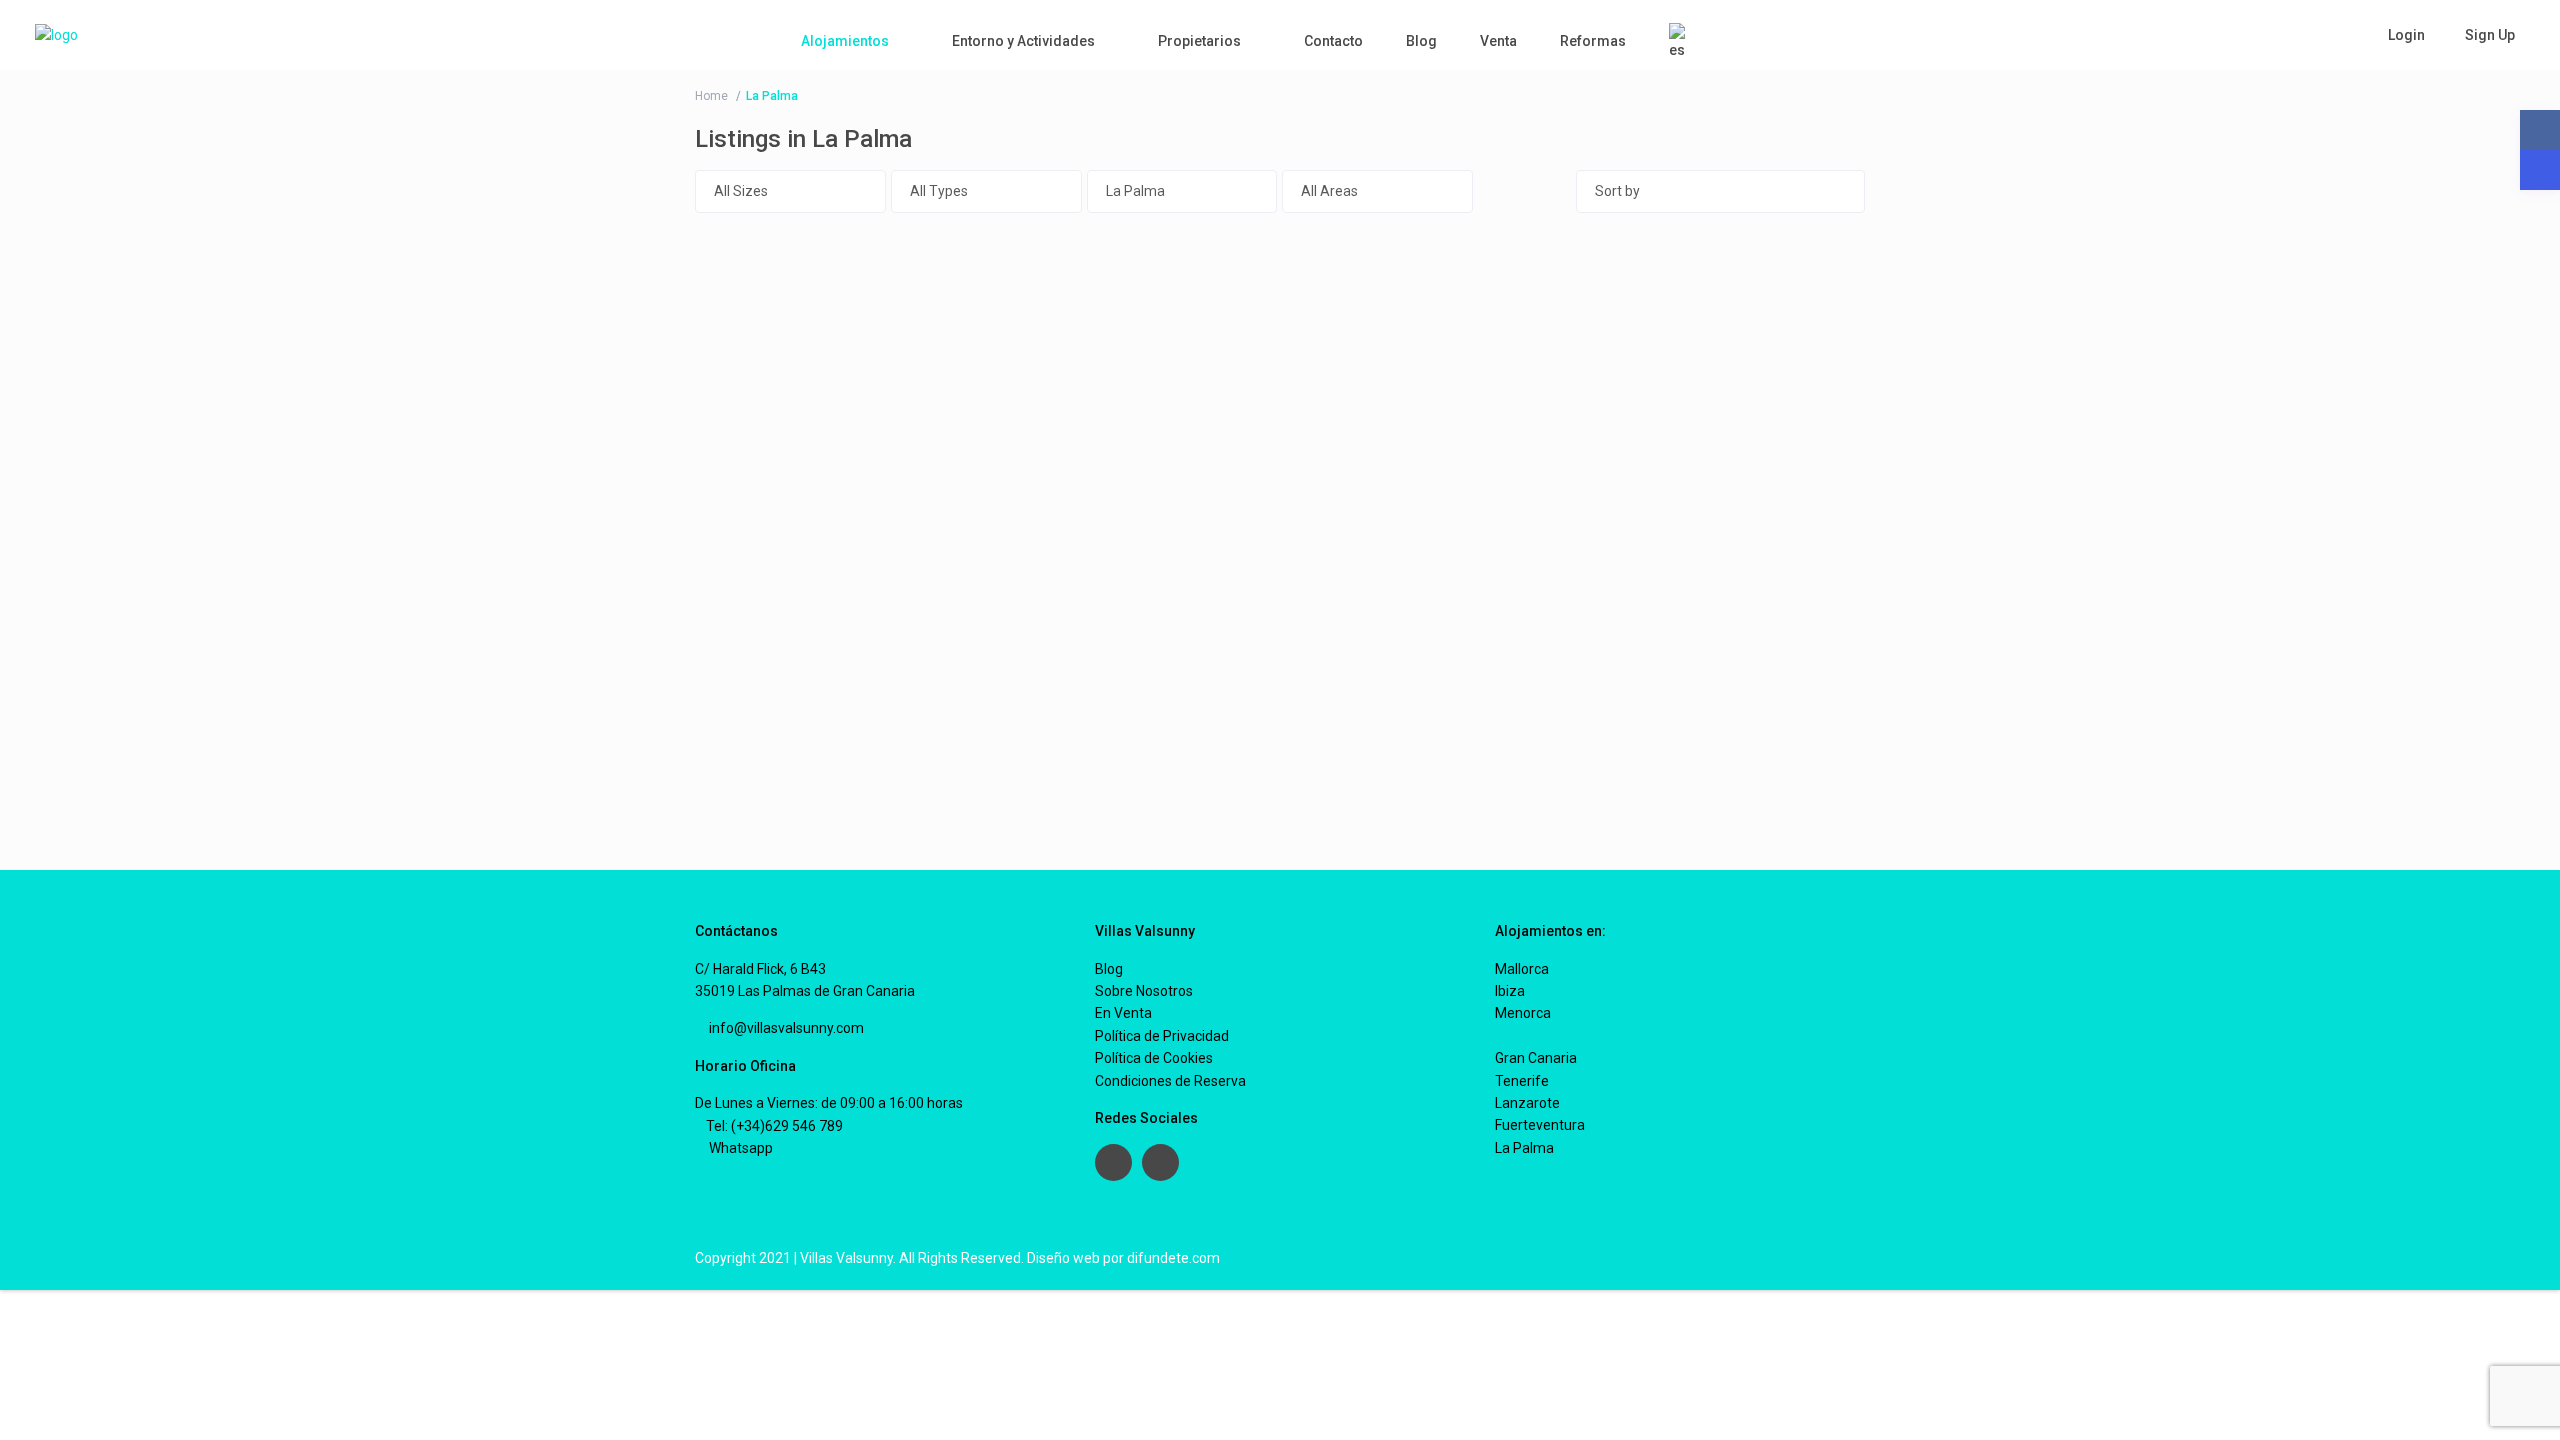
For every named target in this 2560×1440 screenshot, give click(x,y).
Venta (1498, 41)
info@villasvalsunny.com (785, 1028)
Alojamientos (845, 41)
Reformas (1593, 41)
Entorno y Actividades (1023, 41)
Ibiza (1510, 991)
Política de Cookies (1154, 1058)
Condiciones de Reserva (1170, 1081)
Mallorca (1522, 969)
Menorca (1523, 1013)
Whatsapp (739, 1148)
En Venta (1123, 1013)
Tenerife (1522, 1081)
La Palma (1524, 1148)
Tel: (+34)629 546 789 (774, 1126)
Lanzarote (1527, 1103)
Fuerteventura (1540, 1125)
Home (711, 96)
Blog (1421, 41)
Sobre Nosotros (1144, 991)
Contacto (1333, 41)
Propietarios (1199, 41)
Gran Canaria (1536, 1058)
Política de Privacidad (1162, 1036)
